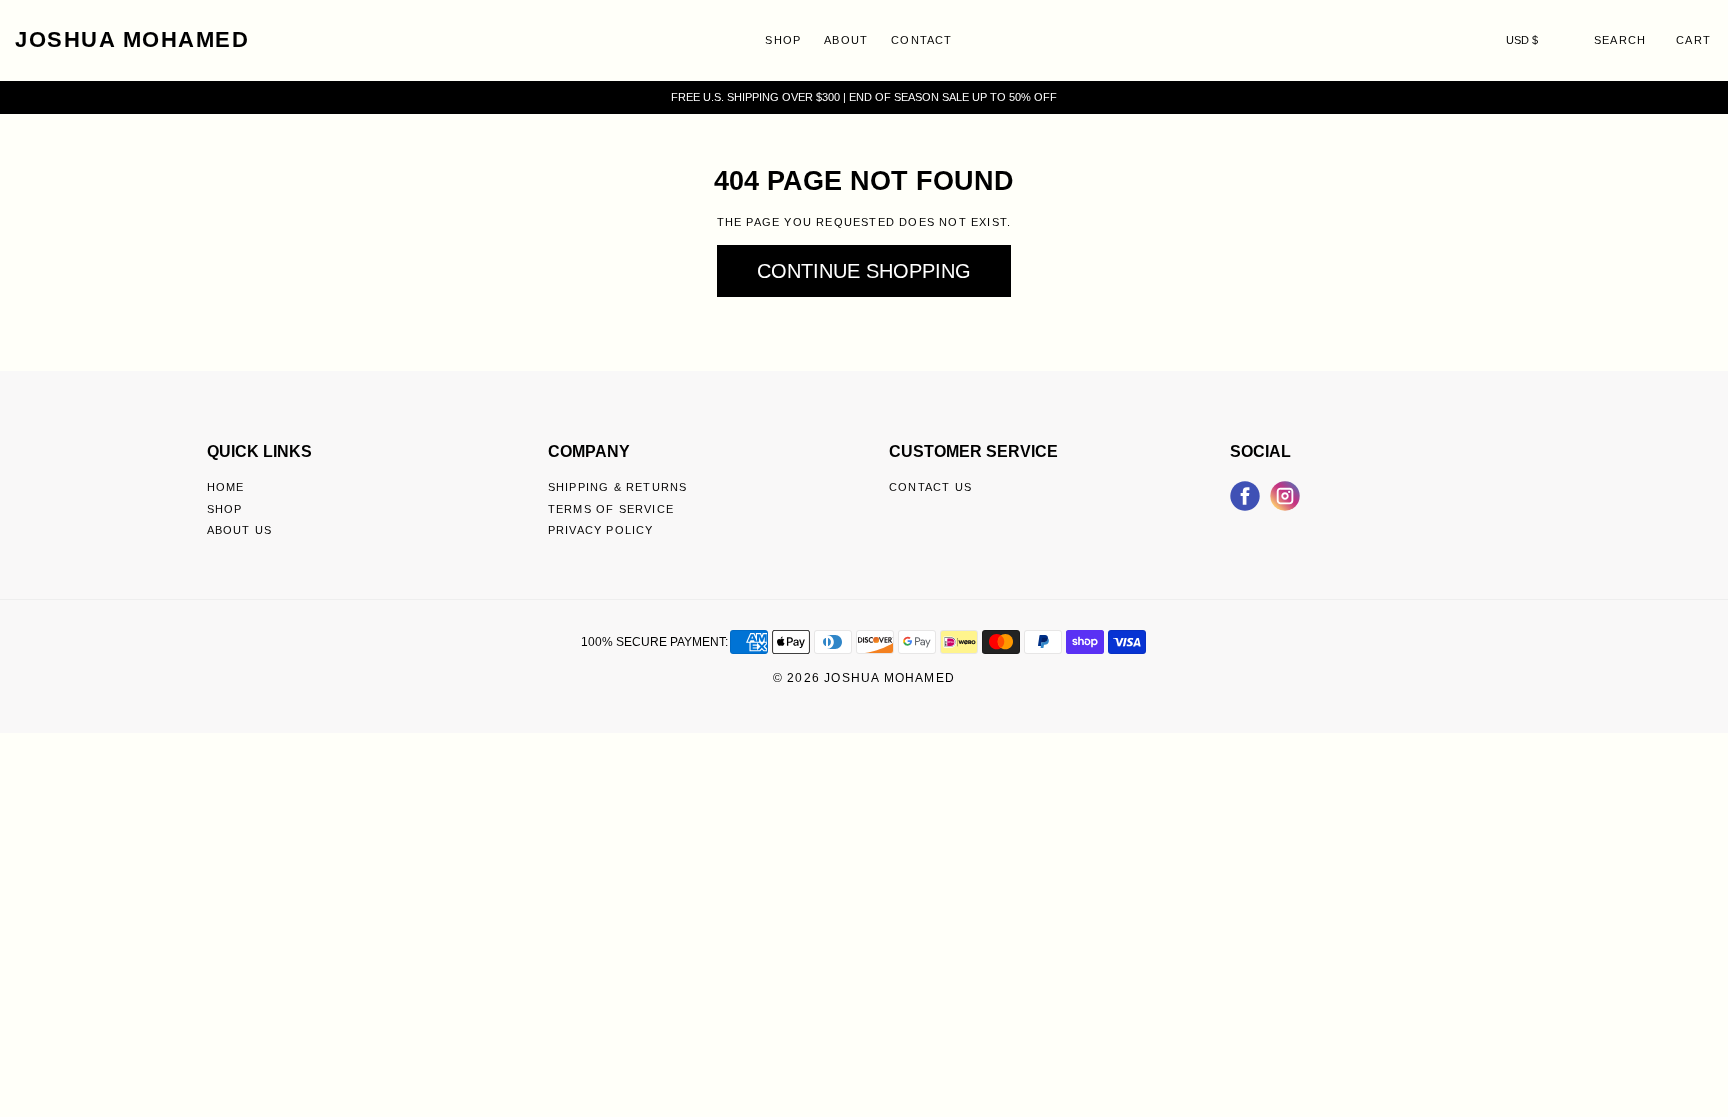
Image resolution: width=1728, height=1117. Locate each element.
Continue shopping (864, 271)
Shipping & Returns (618, 487)
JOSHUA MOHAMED (132, 39)
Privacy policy (601, 530)
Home (226, 487)
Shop (783, 40)
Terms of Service (611, 509)
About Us (240, 530)
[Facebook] (1245, 493)
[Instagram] (1285, 493)
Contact (921, 40)
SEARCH (1620, 40)
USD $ (1522, 40)
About (846, 40)
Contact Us (930, 487)
